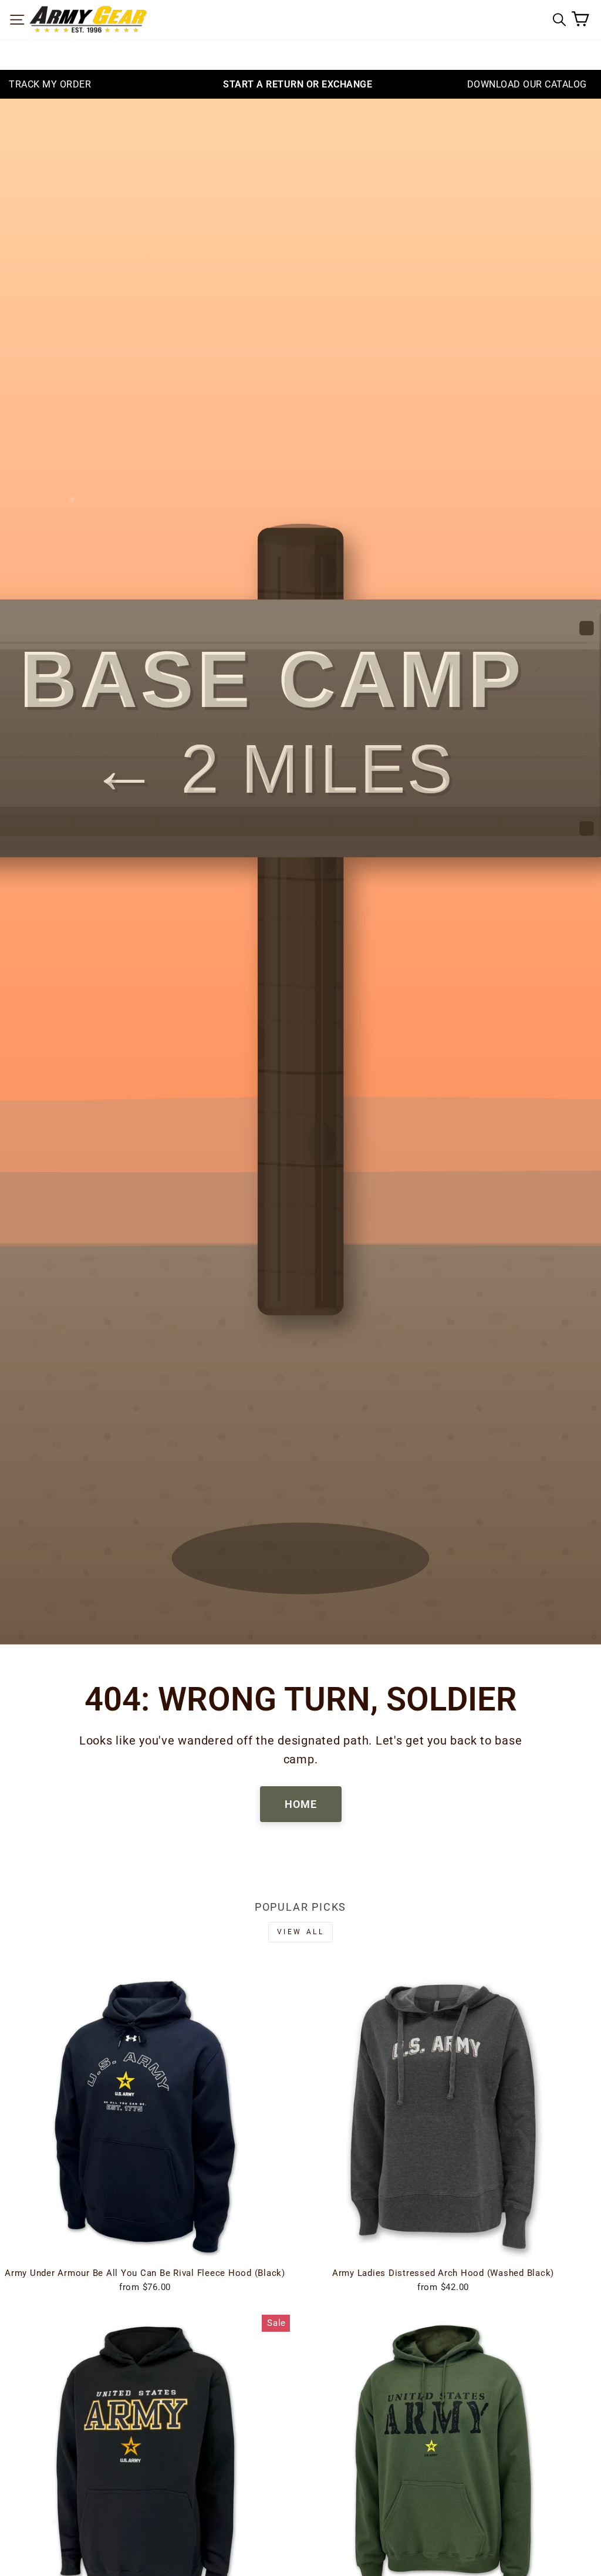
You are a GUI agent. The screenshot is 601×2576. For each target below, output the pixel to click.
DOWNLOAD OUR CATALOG (527, 84)
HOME (301, 1804)
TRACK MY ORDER (50, 84)
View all (301, 1932)
